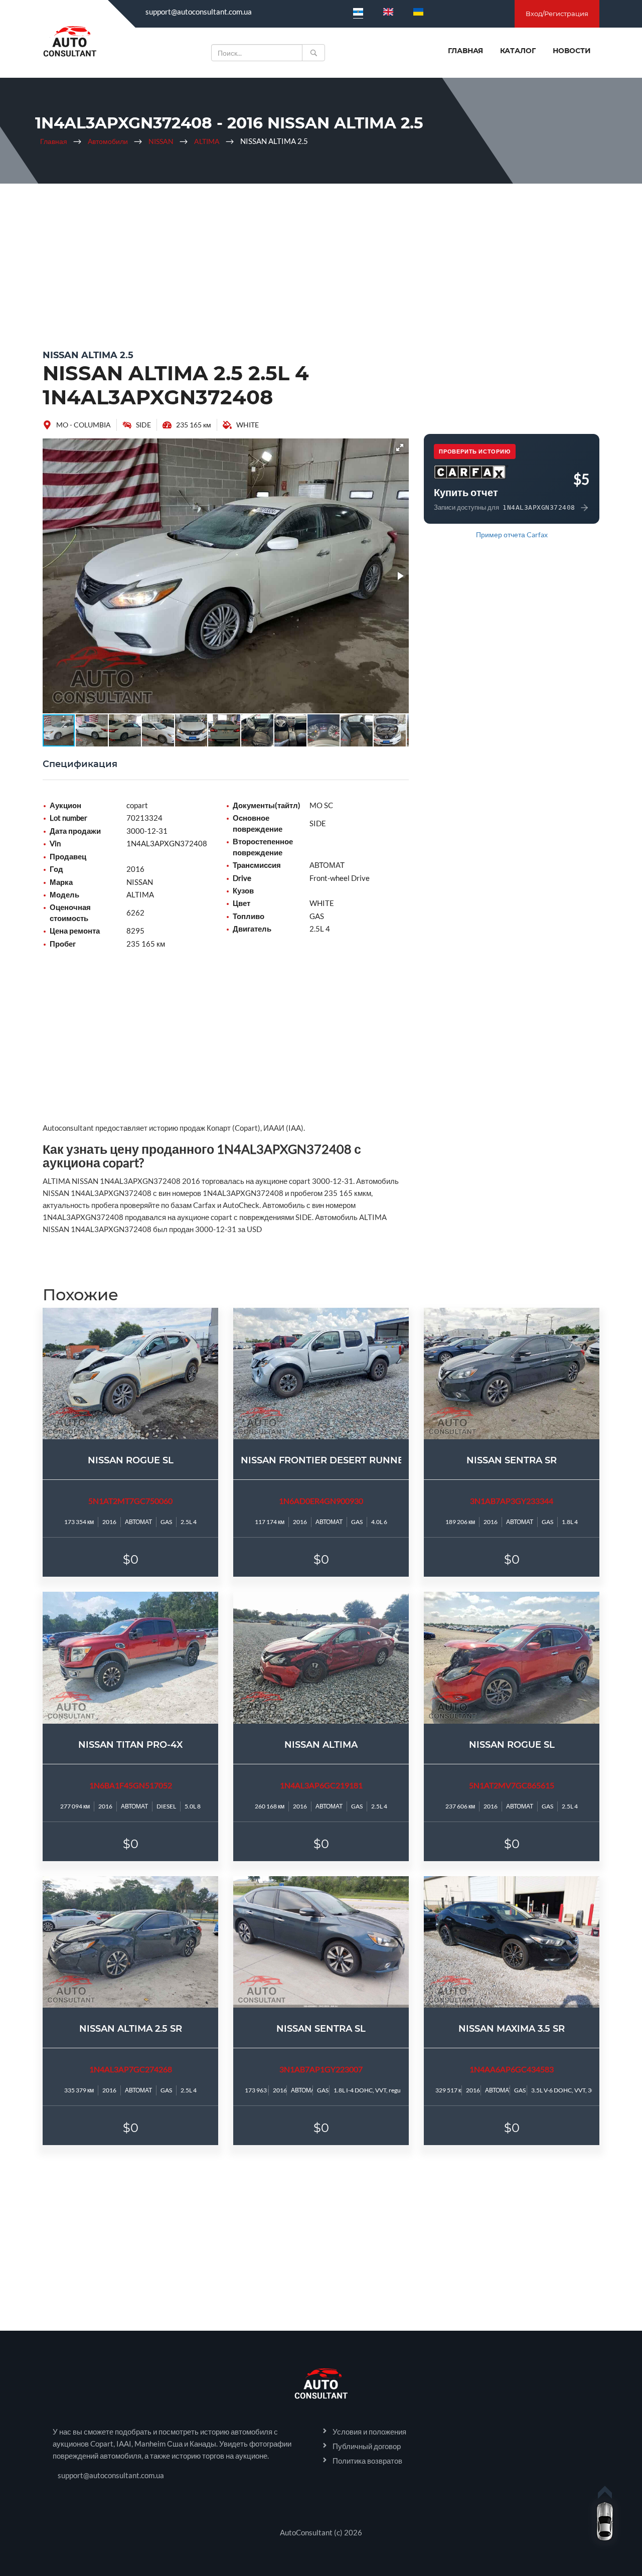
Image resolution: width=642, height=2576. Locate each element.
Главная (465, 51)
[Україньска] (418, 12)
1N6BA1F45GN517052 (131, 1785)
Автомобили (108, 141)
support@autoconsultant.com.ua (199, 12)
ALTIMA (207, 141)
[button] (400, 447)
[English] (388, 12)
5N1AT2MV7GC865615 (512, 1785)
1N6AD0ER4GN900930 (321, 1501)
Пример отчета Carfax (512, 535)
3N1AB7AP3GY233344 (512, 1501)
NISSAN (161, 141)
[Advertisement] (321, 264)
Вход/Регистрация (557, 14)
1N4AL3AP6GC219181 (321, 1785)
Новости (572, 51)
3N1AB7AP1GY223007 (321, 2069)
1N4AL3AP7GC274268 (131, 2069)
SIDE (143, 425)
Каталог (518, 51)
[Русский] (358, 12)
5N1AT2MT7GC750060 (130, 1501)
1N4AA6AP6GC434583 (512, 2069)
